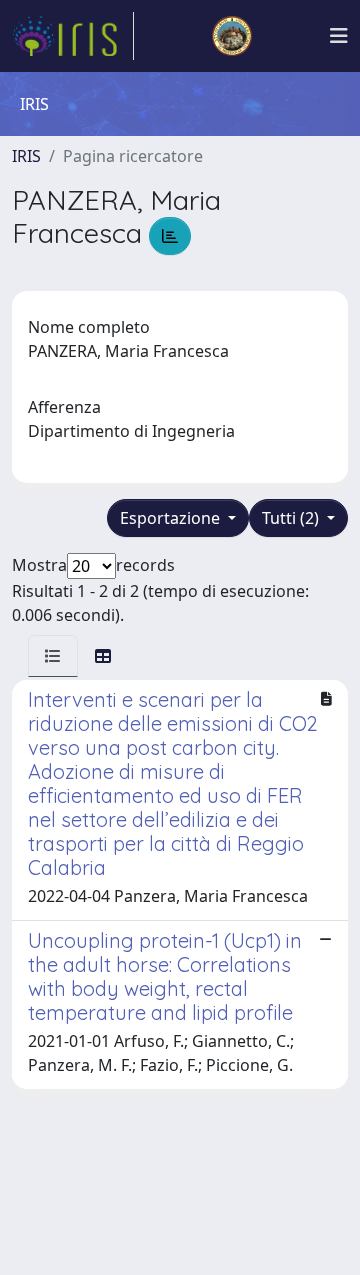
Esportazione (172, 518)
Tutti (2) (292, 518)
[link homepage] (73, 36)
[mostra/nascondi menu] (339, 36)
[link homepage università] (232, 36)
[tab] (53, 656)
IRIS (26, 156)
